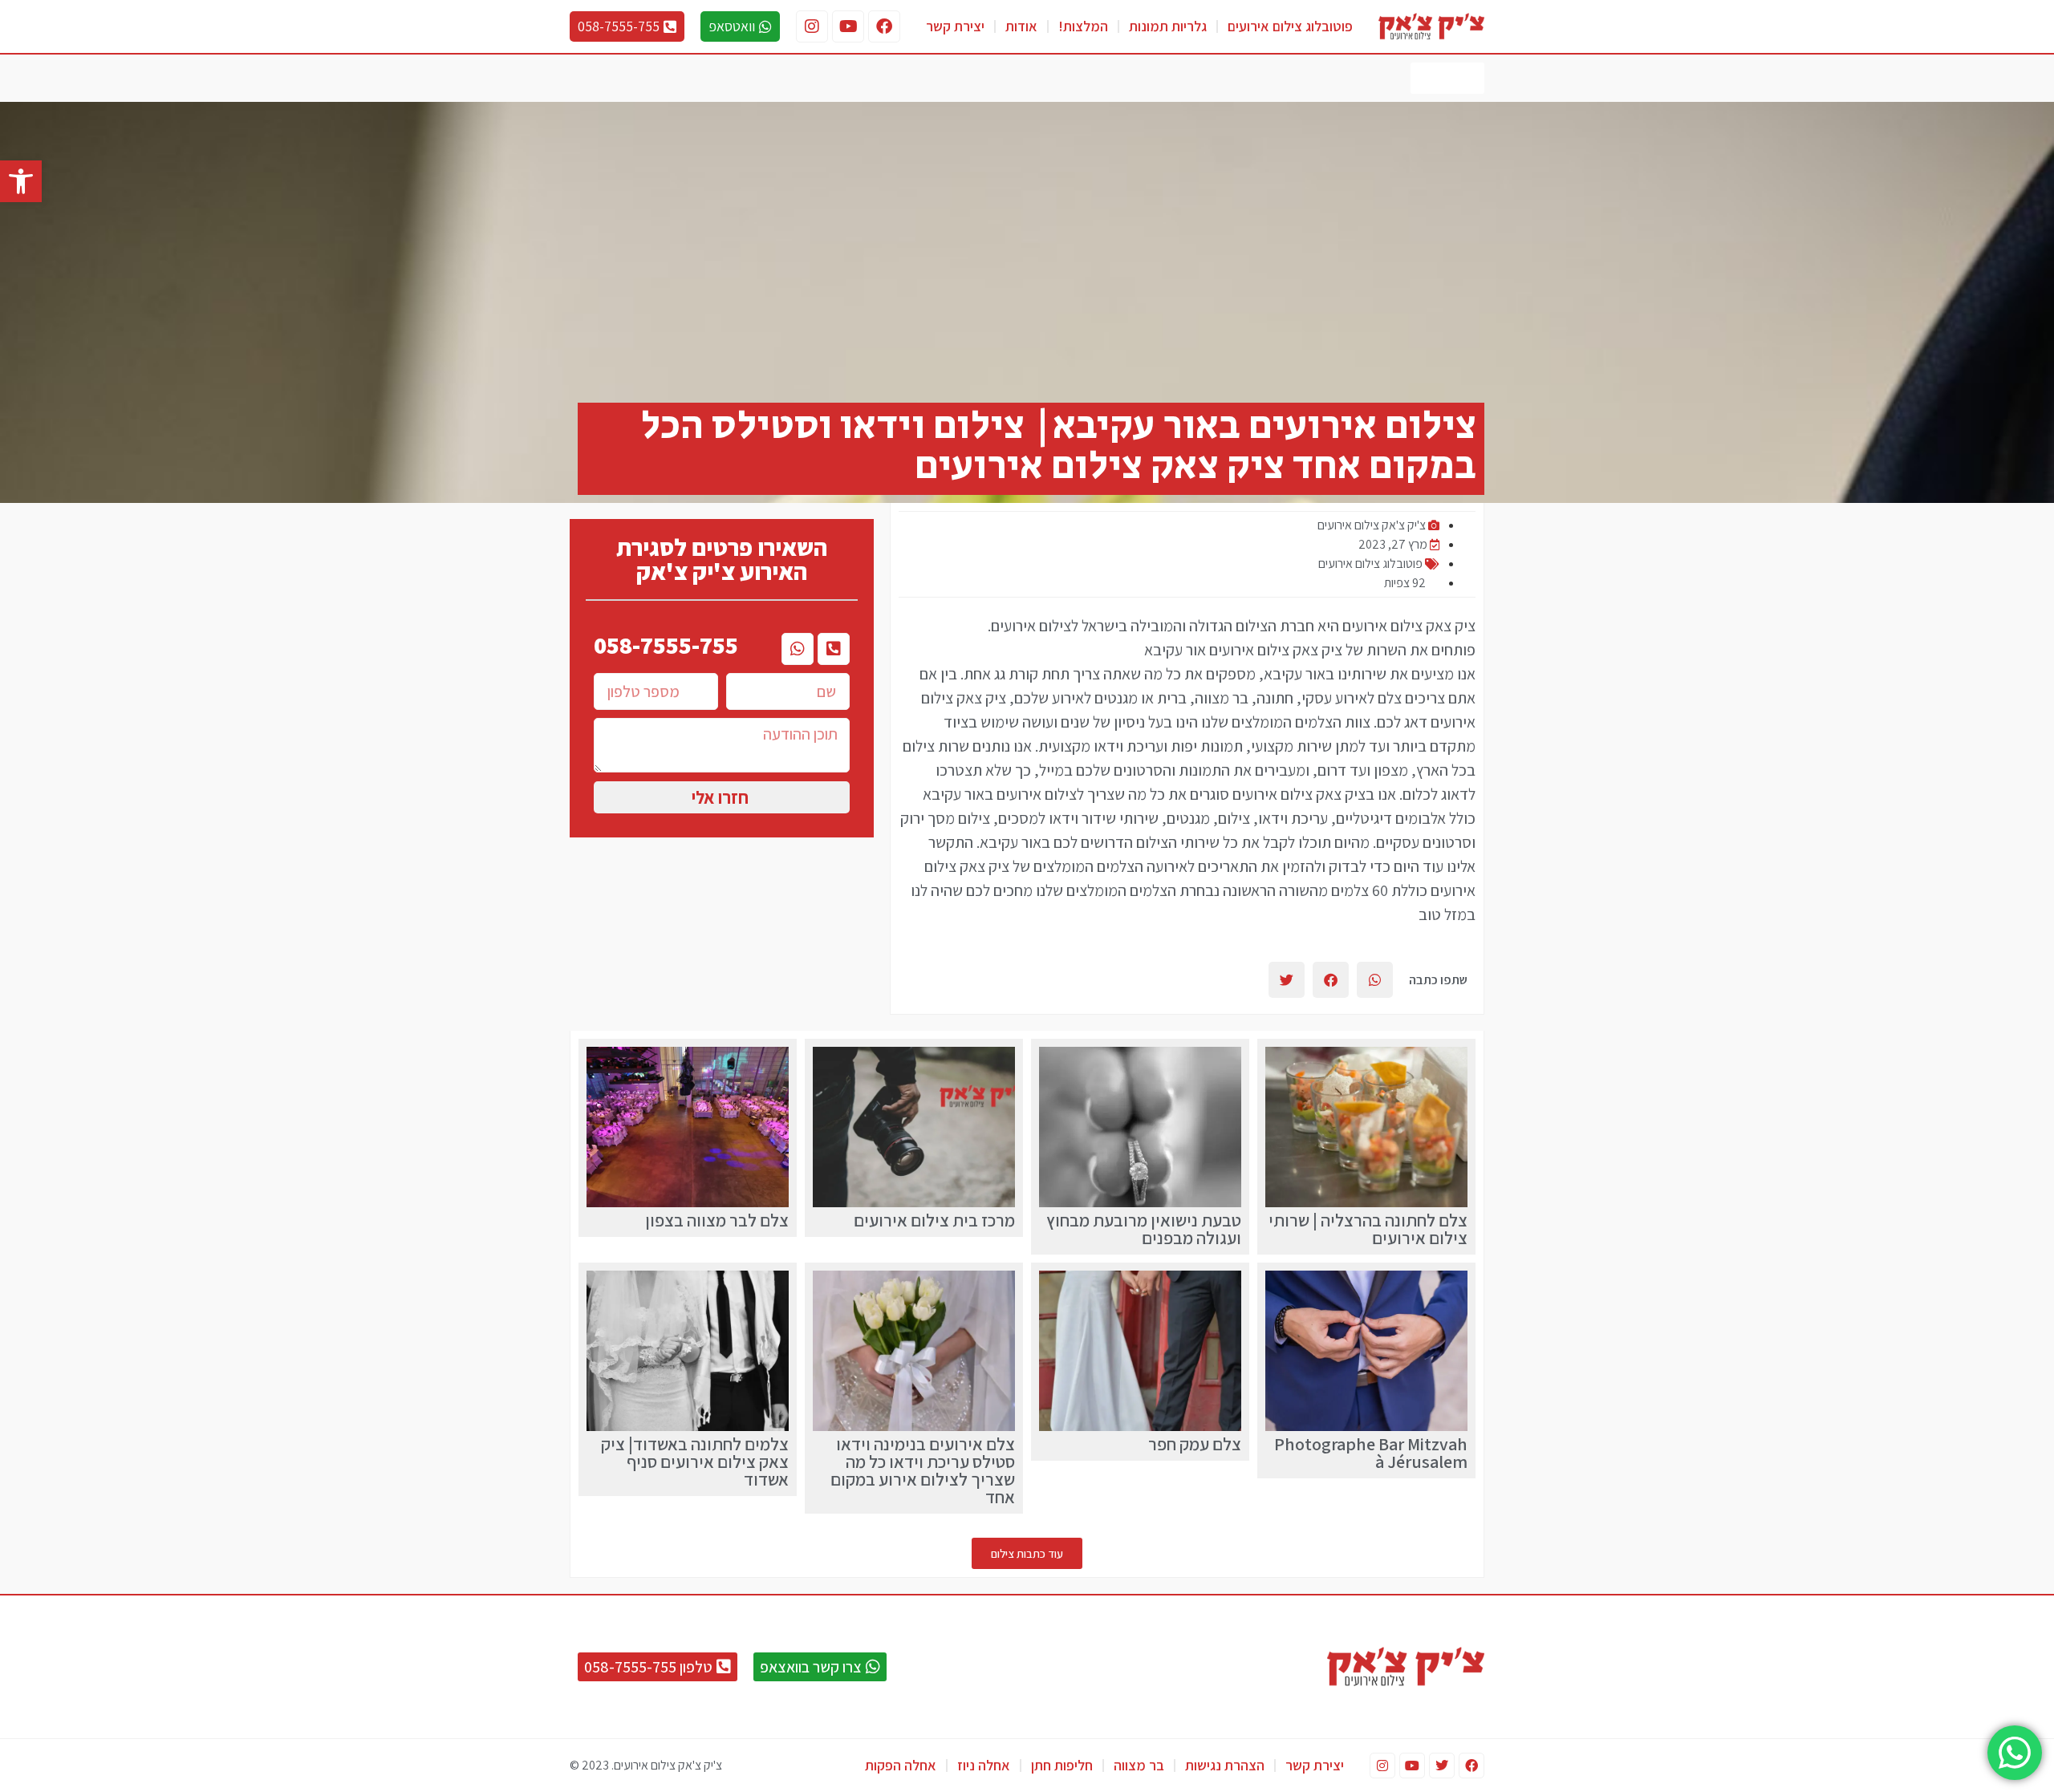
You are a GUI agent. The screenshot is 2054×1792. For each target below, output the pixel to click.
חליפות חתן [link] (1062, 1765)
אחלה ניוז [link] (984, 1765)
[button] (1375, 980)
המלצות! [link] (1083, 26)
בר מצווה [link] (1139, 1765)
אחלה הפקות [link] (901, 1765)
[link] (21, 181)
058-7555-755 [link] (666, 645)
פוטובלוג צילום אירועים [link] (1290, 26)
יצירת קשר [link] (955, 26)
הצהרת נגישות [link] (1225, 1765)
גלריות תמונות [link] (1168, 26)
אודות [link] (1021, 26)
